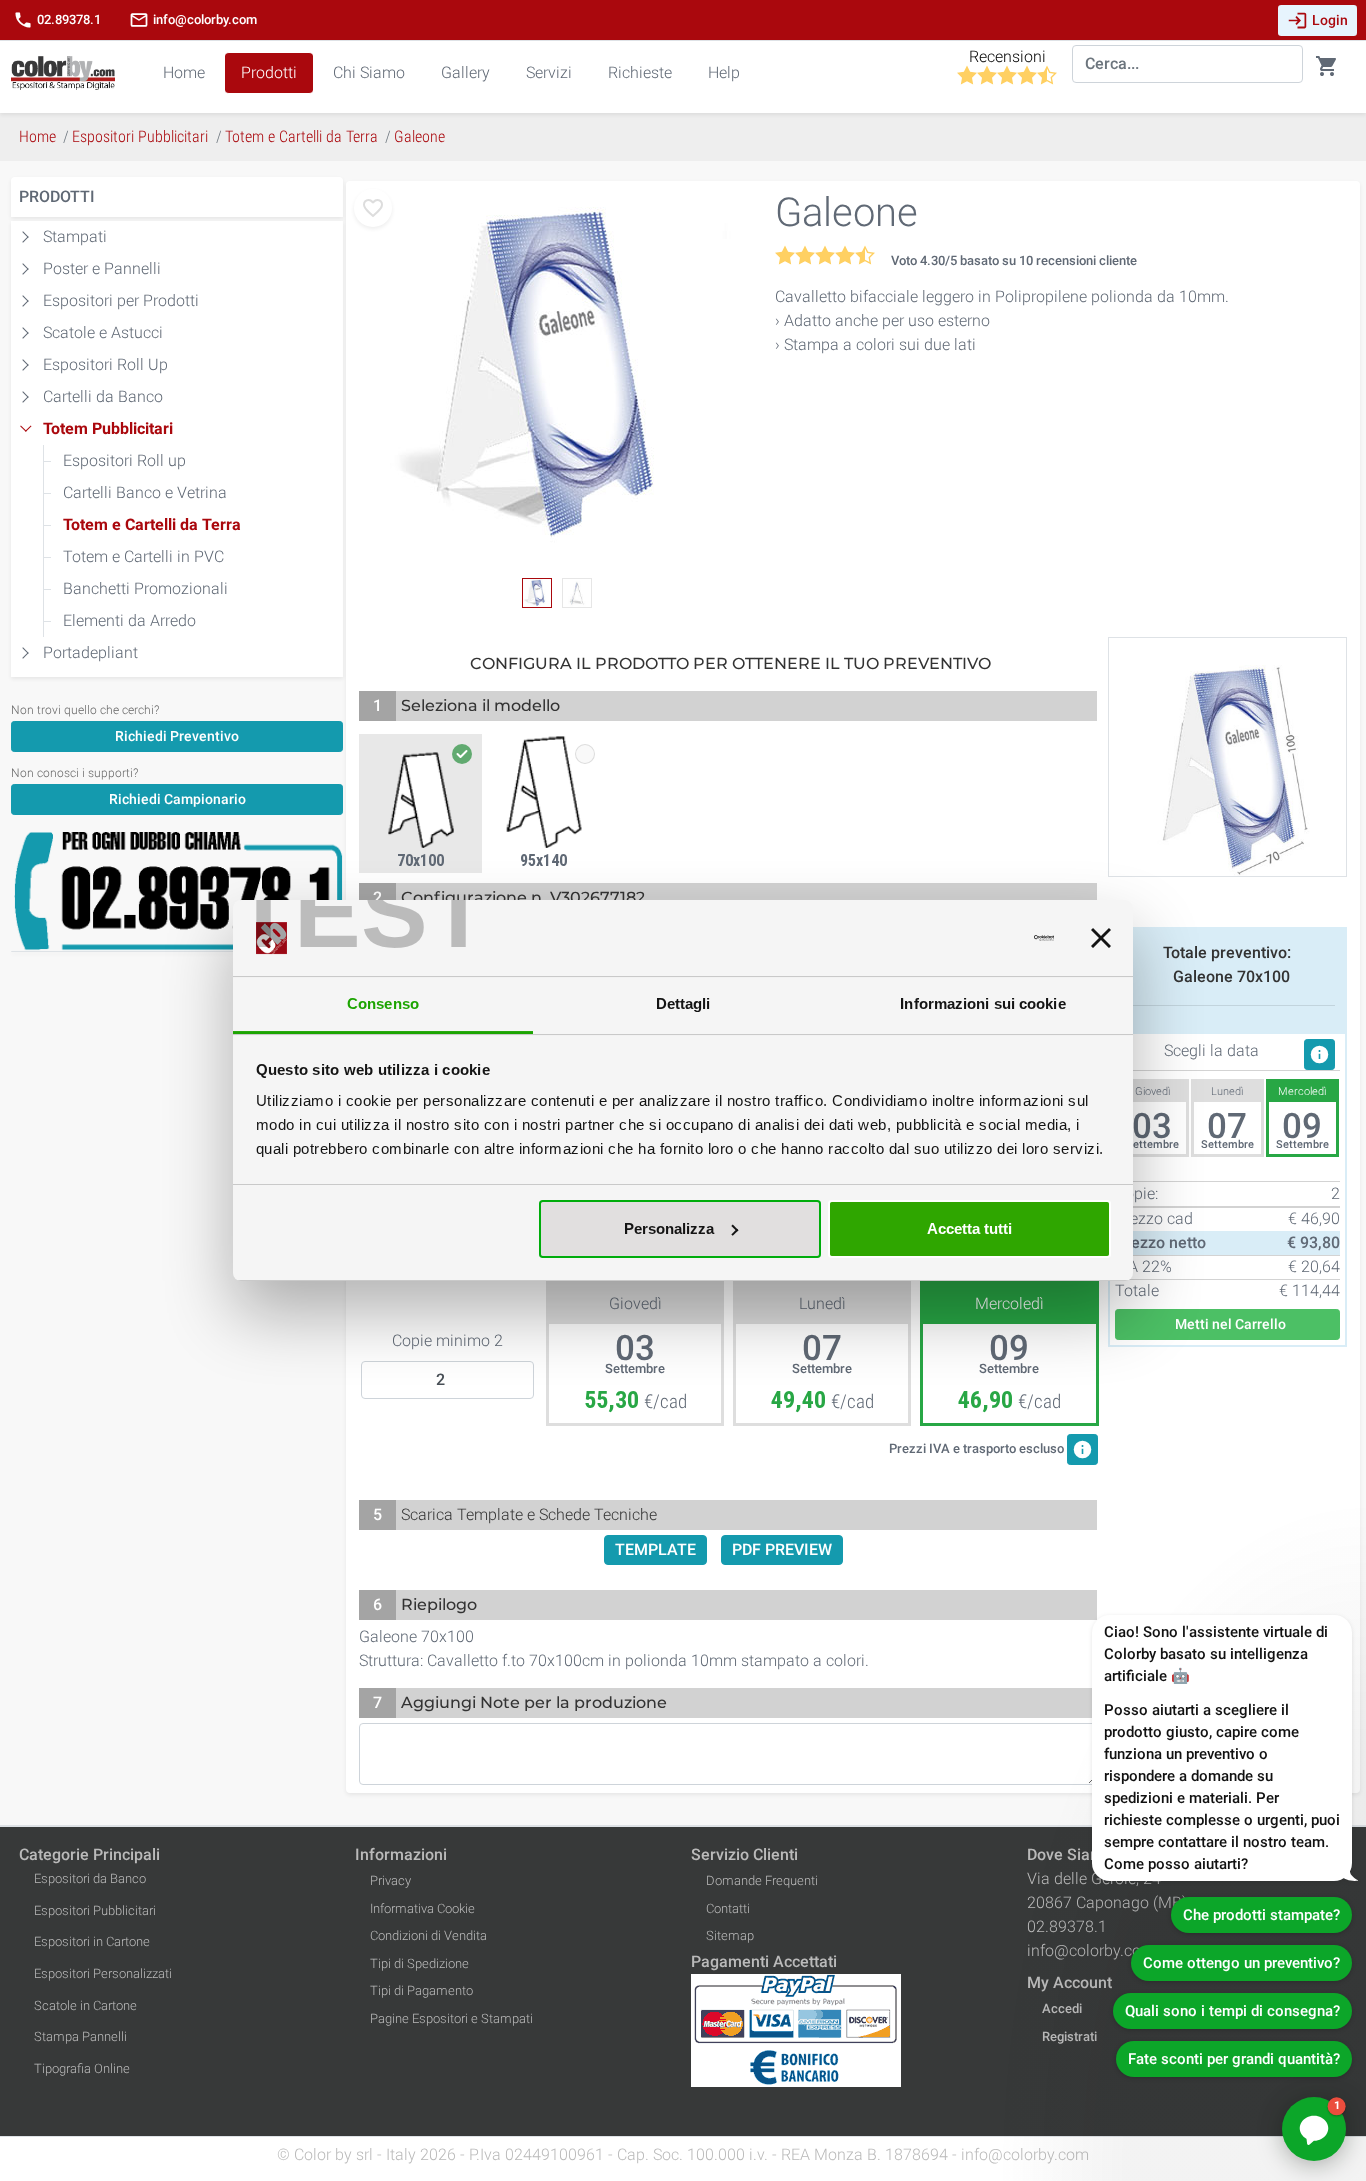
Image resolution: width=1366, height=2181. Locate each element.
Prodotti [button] (269, 72)
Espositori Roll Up (105, 364)
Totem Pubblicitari (108, 428)
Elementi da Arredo (129, 620)
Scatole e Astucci (103, 332)
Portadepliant (90, 652)
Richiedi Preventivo (177, 736)
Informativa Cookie (422, 1908)
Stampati (75, 236)
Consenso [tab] (383, 1003)
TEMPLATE (655, 1549)
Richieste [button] (640, 72)
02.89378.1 (57, 20)
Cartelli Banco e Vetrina (145, 492)
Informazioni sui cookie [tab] (982, 1003)
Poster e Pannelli (102, 268)
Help (724, 72)
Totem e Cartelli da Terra (152, 524)
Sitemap (730, 1935)
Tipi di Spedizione (419, 1963)
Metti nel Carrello (1227, 1324)
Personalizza (669, 1228)
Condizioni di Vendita (428, 1935)
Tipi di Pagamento (421, 1990)
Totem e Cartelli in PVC (143, 556)
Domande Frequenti (762, 1880)
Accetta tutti (969, 1228)
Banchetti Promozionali (145, 588)
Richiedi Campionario (177, 799)
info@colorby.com (193, 20)
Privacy (390, 1880)
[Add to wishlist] (373, 208)
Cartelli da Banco (103, 396)
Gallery (465, 72)
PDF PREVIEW (782, 1549)
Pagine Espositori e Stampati (451, 2018)
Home (184, 72)
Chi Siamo (369, 72)
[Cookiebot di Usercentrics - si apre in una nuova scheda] (966, 938)
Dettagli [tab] (683, 1003)
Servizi (549, 72)
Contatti (728, 1908)
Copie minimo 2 (447, 1340)
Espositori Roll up (124, 460)
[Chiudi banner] (1101, 938)
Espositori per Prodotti (121, 300)
